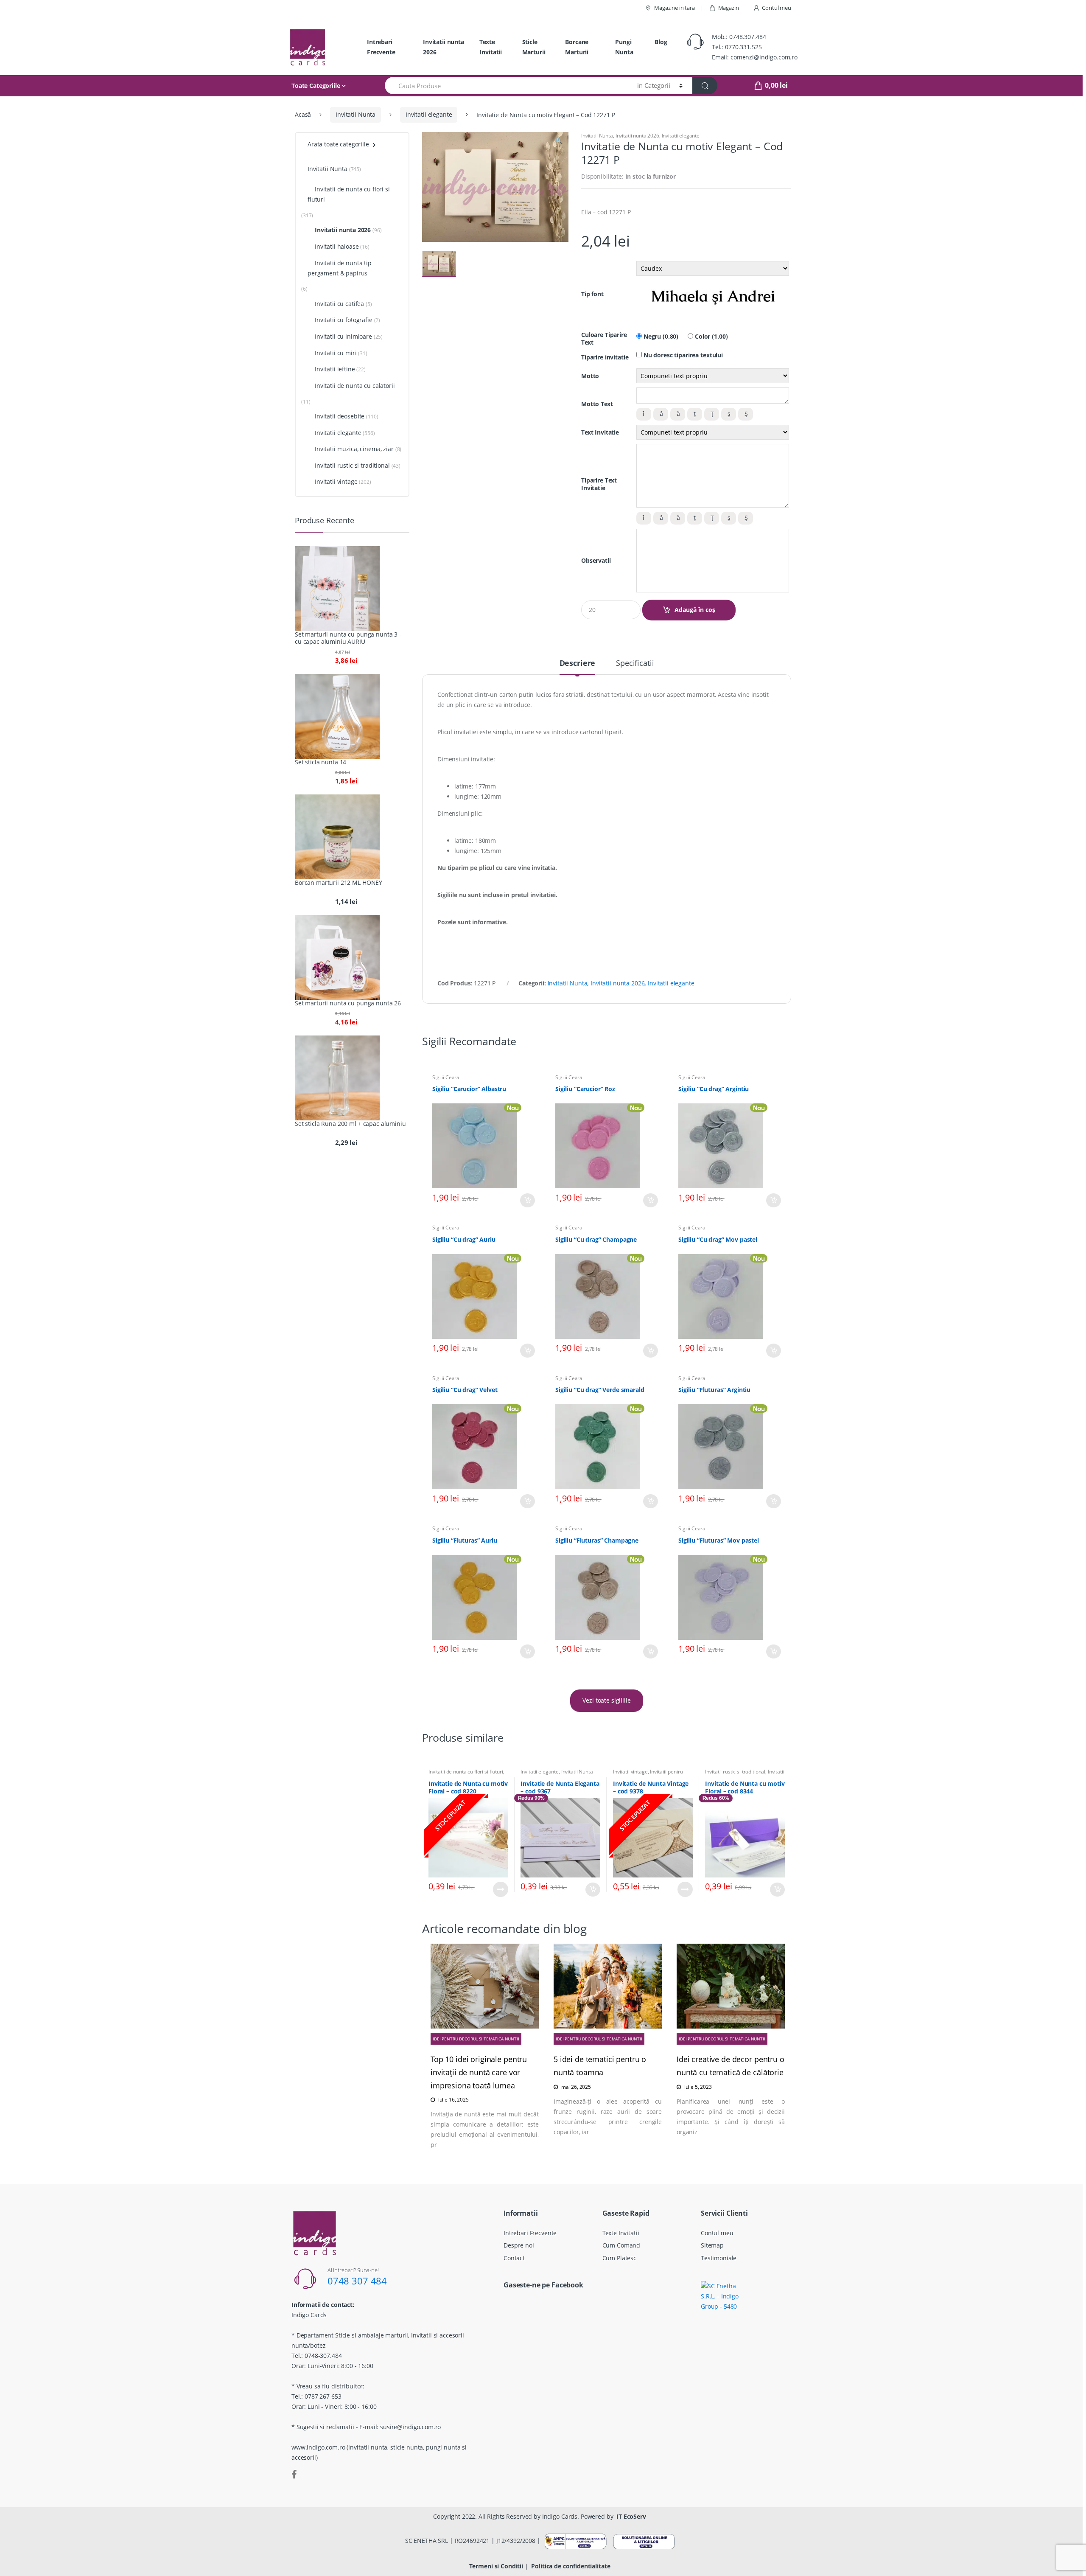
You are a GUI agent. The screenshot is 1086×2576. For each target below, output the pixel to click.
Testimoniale (719, 2258)
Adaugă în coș (695, 610)
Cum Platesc (619, 2258)
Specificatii (635, 664)
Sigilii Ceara (446, 1077)
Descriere (578, 664)
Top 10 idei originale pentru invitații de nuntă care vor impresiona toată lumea (479, 2072)
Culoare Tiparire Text (604, 339)
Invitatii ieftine (335, 369)
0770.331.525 (743, 47)
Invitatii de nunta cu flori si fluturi (466, 1772)
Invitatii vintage (630, 1772)
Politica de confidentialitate (571, 2566)
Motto (590, 376)
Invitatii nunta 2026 (444, 47)
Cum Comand (621, 2245)
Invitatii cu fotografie (344, 320)
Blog (661, 42)
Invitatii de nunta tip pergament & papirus (340, 268)
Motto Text (597, 404)
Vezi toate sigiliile (606, 1700)
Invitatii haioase (337, 246)
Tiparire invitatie (605, 357)
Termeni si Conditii (496, 2566)
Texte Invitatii (491, 47)
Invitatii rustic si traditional (735, 1772)
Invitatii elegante (429, 114)
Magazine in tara (675, 8)
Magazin (729, 8)
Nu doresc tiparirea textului (682, 355)
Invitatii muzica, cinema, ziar (354, 449)
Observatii (596, 561)
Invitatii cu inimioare (343, 336)
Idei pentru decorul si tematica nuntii (476, 2039)
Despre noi (519, 2245)
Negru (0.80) (660, 337)
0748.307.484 (747, 37)
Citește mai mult (501, 1889)
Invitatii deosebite (340, 416)
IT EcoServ (631, 2516)
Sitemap (712, 2245)
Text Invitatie (600, 432)
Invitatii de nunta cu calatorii (355, 386)
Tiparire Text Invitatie (599, 484)
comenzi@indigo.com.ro (764, 57)
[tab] (578, 667)
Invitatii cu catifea (339, 304)
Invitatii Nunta (355, 114)
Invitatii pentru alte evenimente (648, 1774)
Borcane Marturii (577, 47)
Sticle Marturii (534, 47)
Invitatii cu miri (336, 353)
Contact (514, 2258)
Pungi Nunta (624, 47)
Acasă (303, 114)
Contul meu (777, 8)
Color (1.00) (710, 337)
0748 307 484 (357, 2281)
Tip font (592, 294)
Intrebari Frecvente (381, 47)
